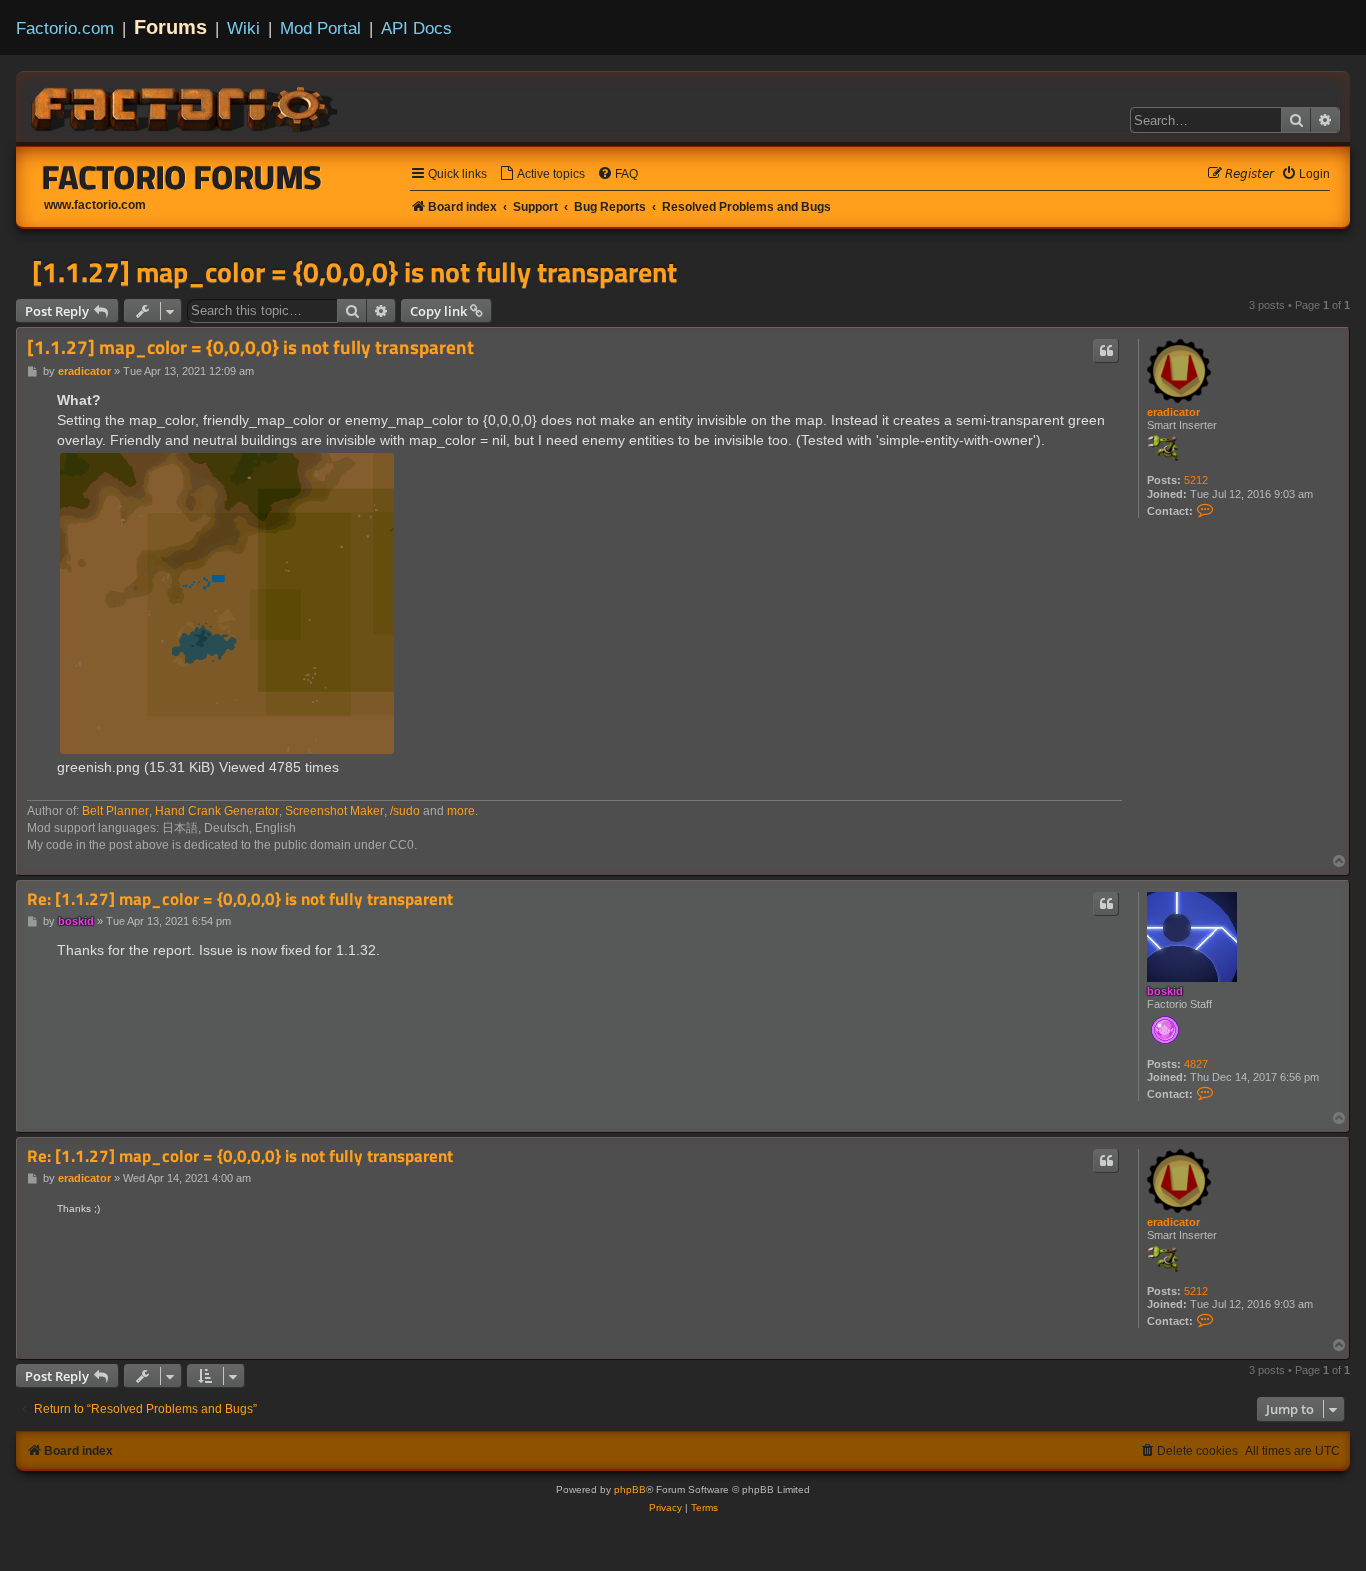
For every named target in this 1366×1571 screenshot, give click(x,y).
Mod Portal (320, 28)
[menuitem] (542, 174)
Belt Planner (115, 811)
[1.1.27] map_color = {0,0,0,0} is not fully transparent (354, 272)
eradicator (1173, 412)
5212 (1196, 480)
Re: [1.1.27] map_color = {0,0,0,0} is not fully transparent (240, 899)
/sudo (405, 811)
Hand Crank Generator (217, 811)
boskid (1165, 991)
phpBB (630, 1489)
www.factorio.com (95, 205)
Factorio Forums (182, 177)
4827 (1196, 1064)
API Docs (416, 28)
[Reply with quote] (1106, 351)
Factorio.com (65, 28)
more (461, 811)
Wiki (243, 28)
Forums (170, 27)
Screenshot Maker (334, 811)
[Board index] (186, 106)
